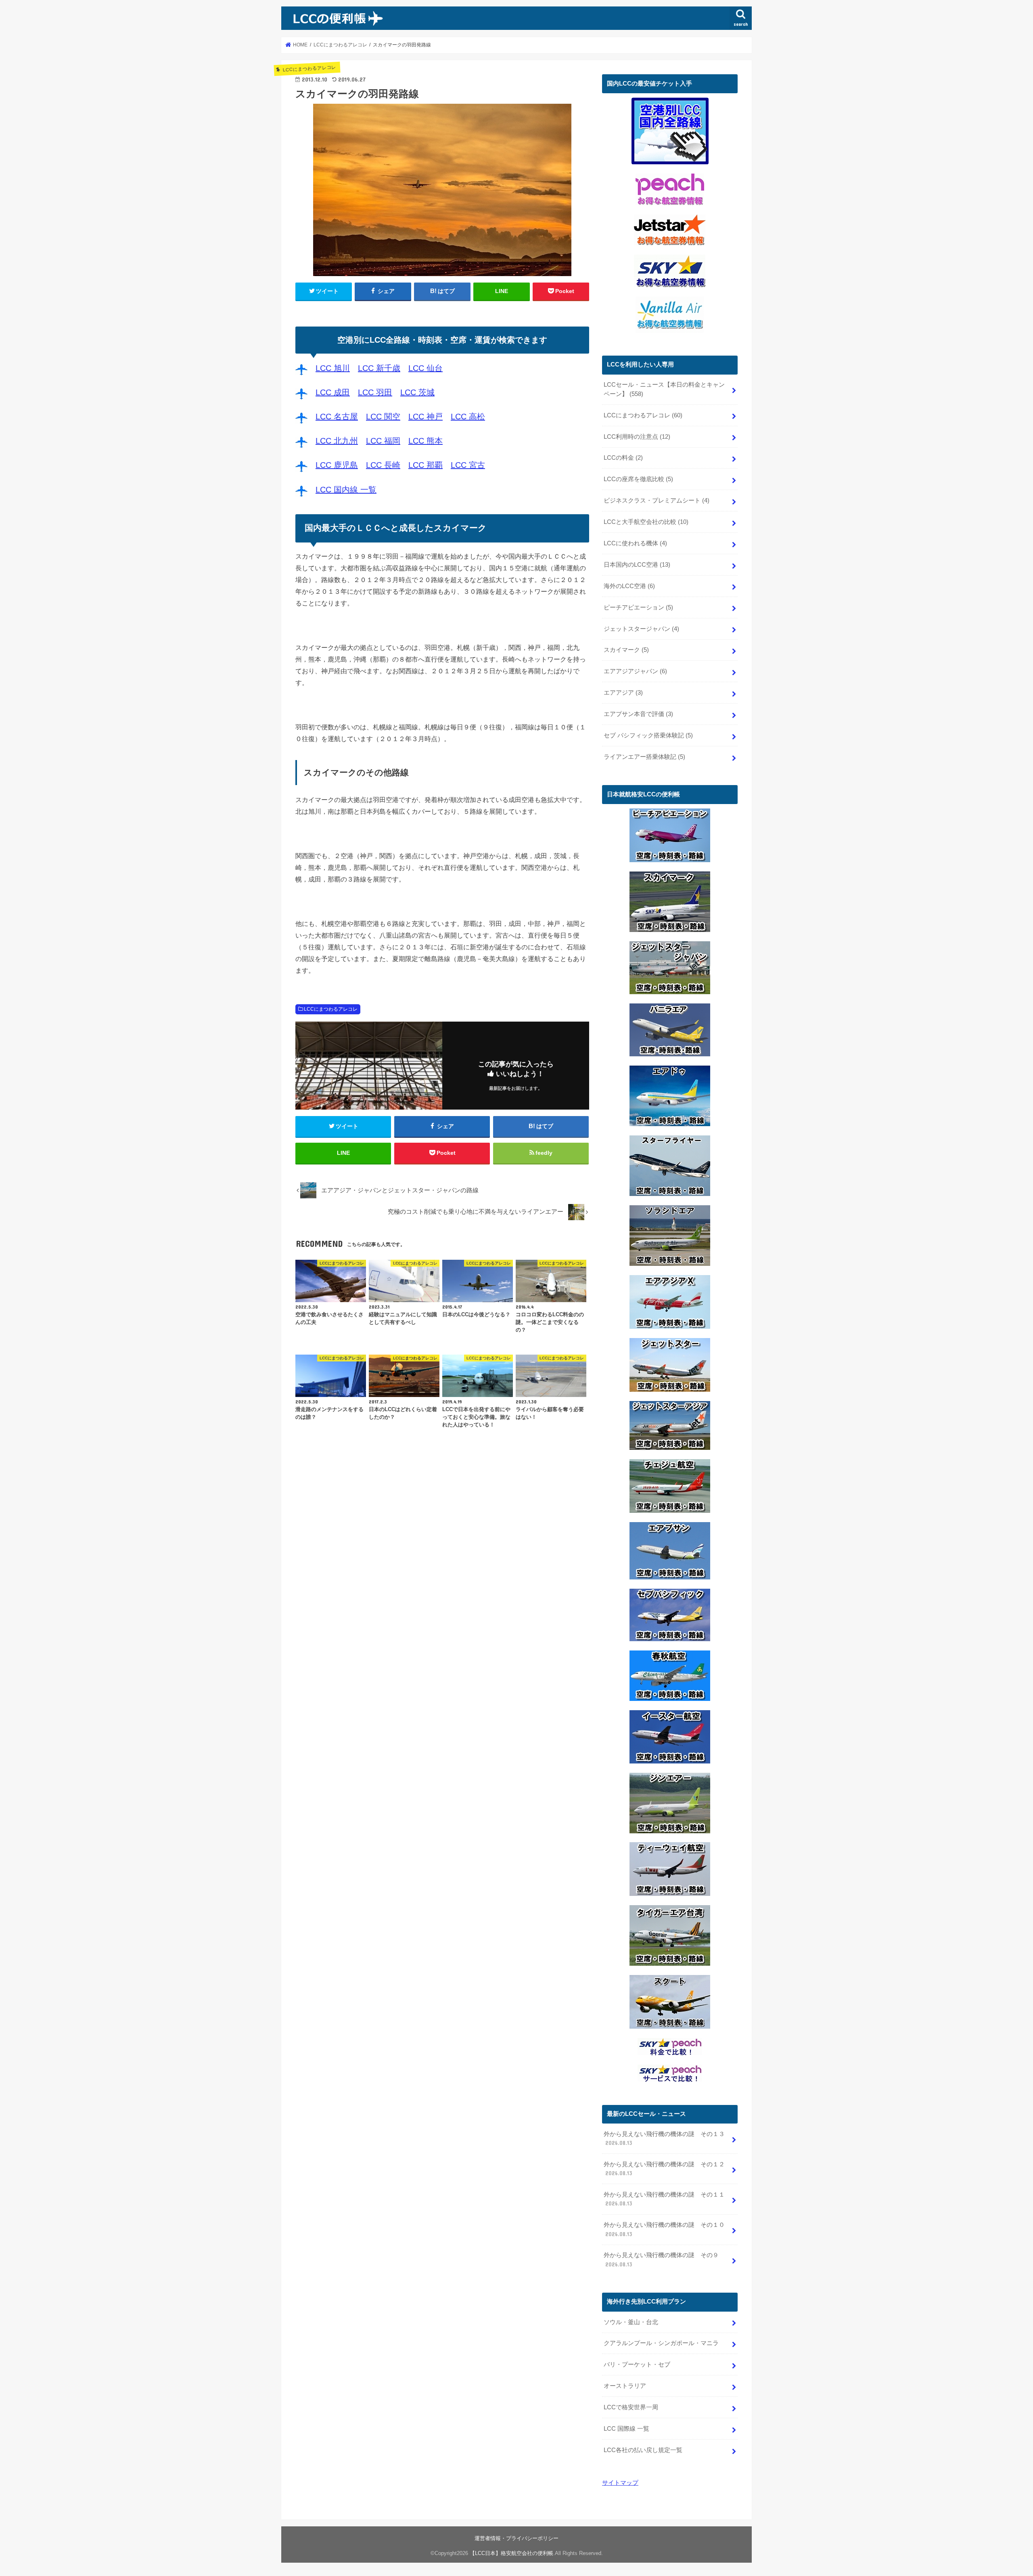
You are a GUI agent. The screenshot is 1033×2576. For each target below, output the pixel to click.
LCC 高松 (468, 417)
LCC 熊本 (426, 441)
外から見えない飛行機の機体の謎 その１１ (664, 2199)
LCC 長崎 (383, 465)
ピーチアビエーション (638, 607)
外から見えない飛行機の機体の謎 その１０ (664, 2229)
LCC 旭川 (333, 368)
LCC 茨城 (417, 392)
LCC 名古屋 (337, 417)
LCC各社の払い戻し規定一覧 (643, 2450)
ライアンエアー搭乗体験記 (644, 757)
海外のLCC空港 (629, 586)
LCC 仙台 (426, 368)
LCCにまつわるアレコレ (331, 1009)
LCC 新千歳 (379, 368)
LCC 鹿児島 (337, 465)
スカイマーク (626, 650)
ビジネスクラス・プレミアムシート (657, 501)
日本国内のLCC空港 (637, 565)
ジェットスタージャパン (641, 629)
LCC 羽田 (375, 392)
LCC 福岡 (383, 441)
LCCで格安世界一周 (631, 2407)
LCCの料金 (623, 458)
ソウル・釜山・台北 (631, 2322)
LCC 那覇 (426, 465)
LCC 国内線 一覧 (346, 490)
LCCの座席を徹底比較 (638, 479)
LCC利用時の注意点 (637, 437)
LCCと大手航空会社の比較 (646, 522)
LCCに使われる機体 (635, 543)
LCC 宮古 (468, 465)
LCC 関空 (383, 417)
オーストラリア (625, 2386)
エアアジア (623, 693)
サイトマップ (620, 2483)
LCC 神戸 (426, 417)
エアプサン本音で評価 (638, 714)
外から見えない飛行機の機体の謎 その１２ (664, 2169)
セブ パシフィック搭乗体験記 (648, 735)
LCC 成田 (333, 392)
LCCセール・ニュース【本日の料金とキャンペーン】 (664, 389)
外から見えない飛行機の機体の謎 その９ (661, 2260)
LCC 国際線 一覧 (626, 2429)
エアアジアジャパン (635, 671)
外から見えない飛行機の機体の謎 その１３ (664, 2138)
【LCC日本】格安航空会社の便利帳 (511, 2553)
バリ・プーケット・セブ (637, 2364)
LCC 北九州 (337, 441)
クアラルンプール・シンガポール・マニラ (661, 2343)
